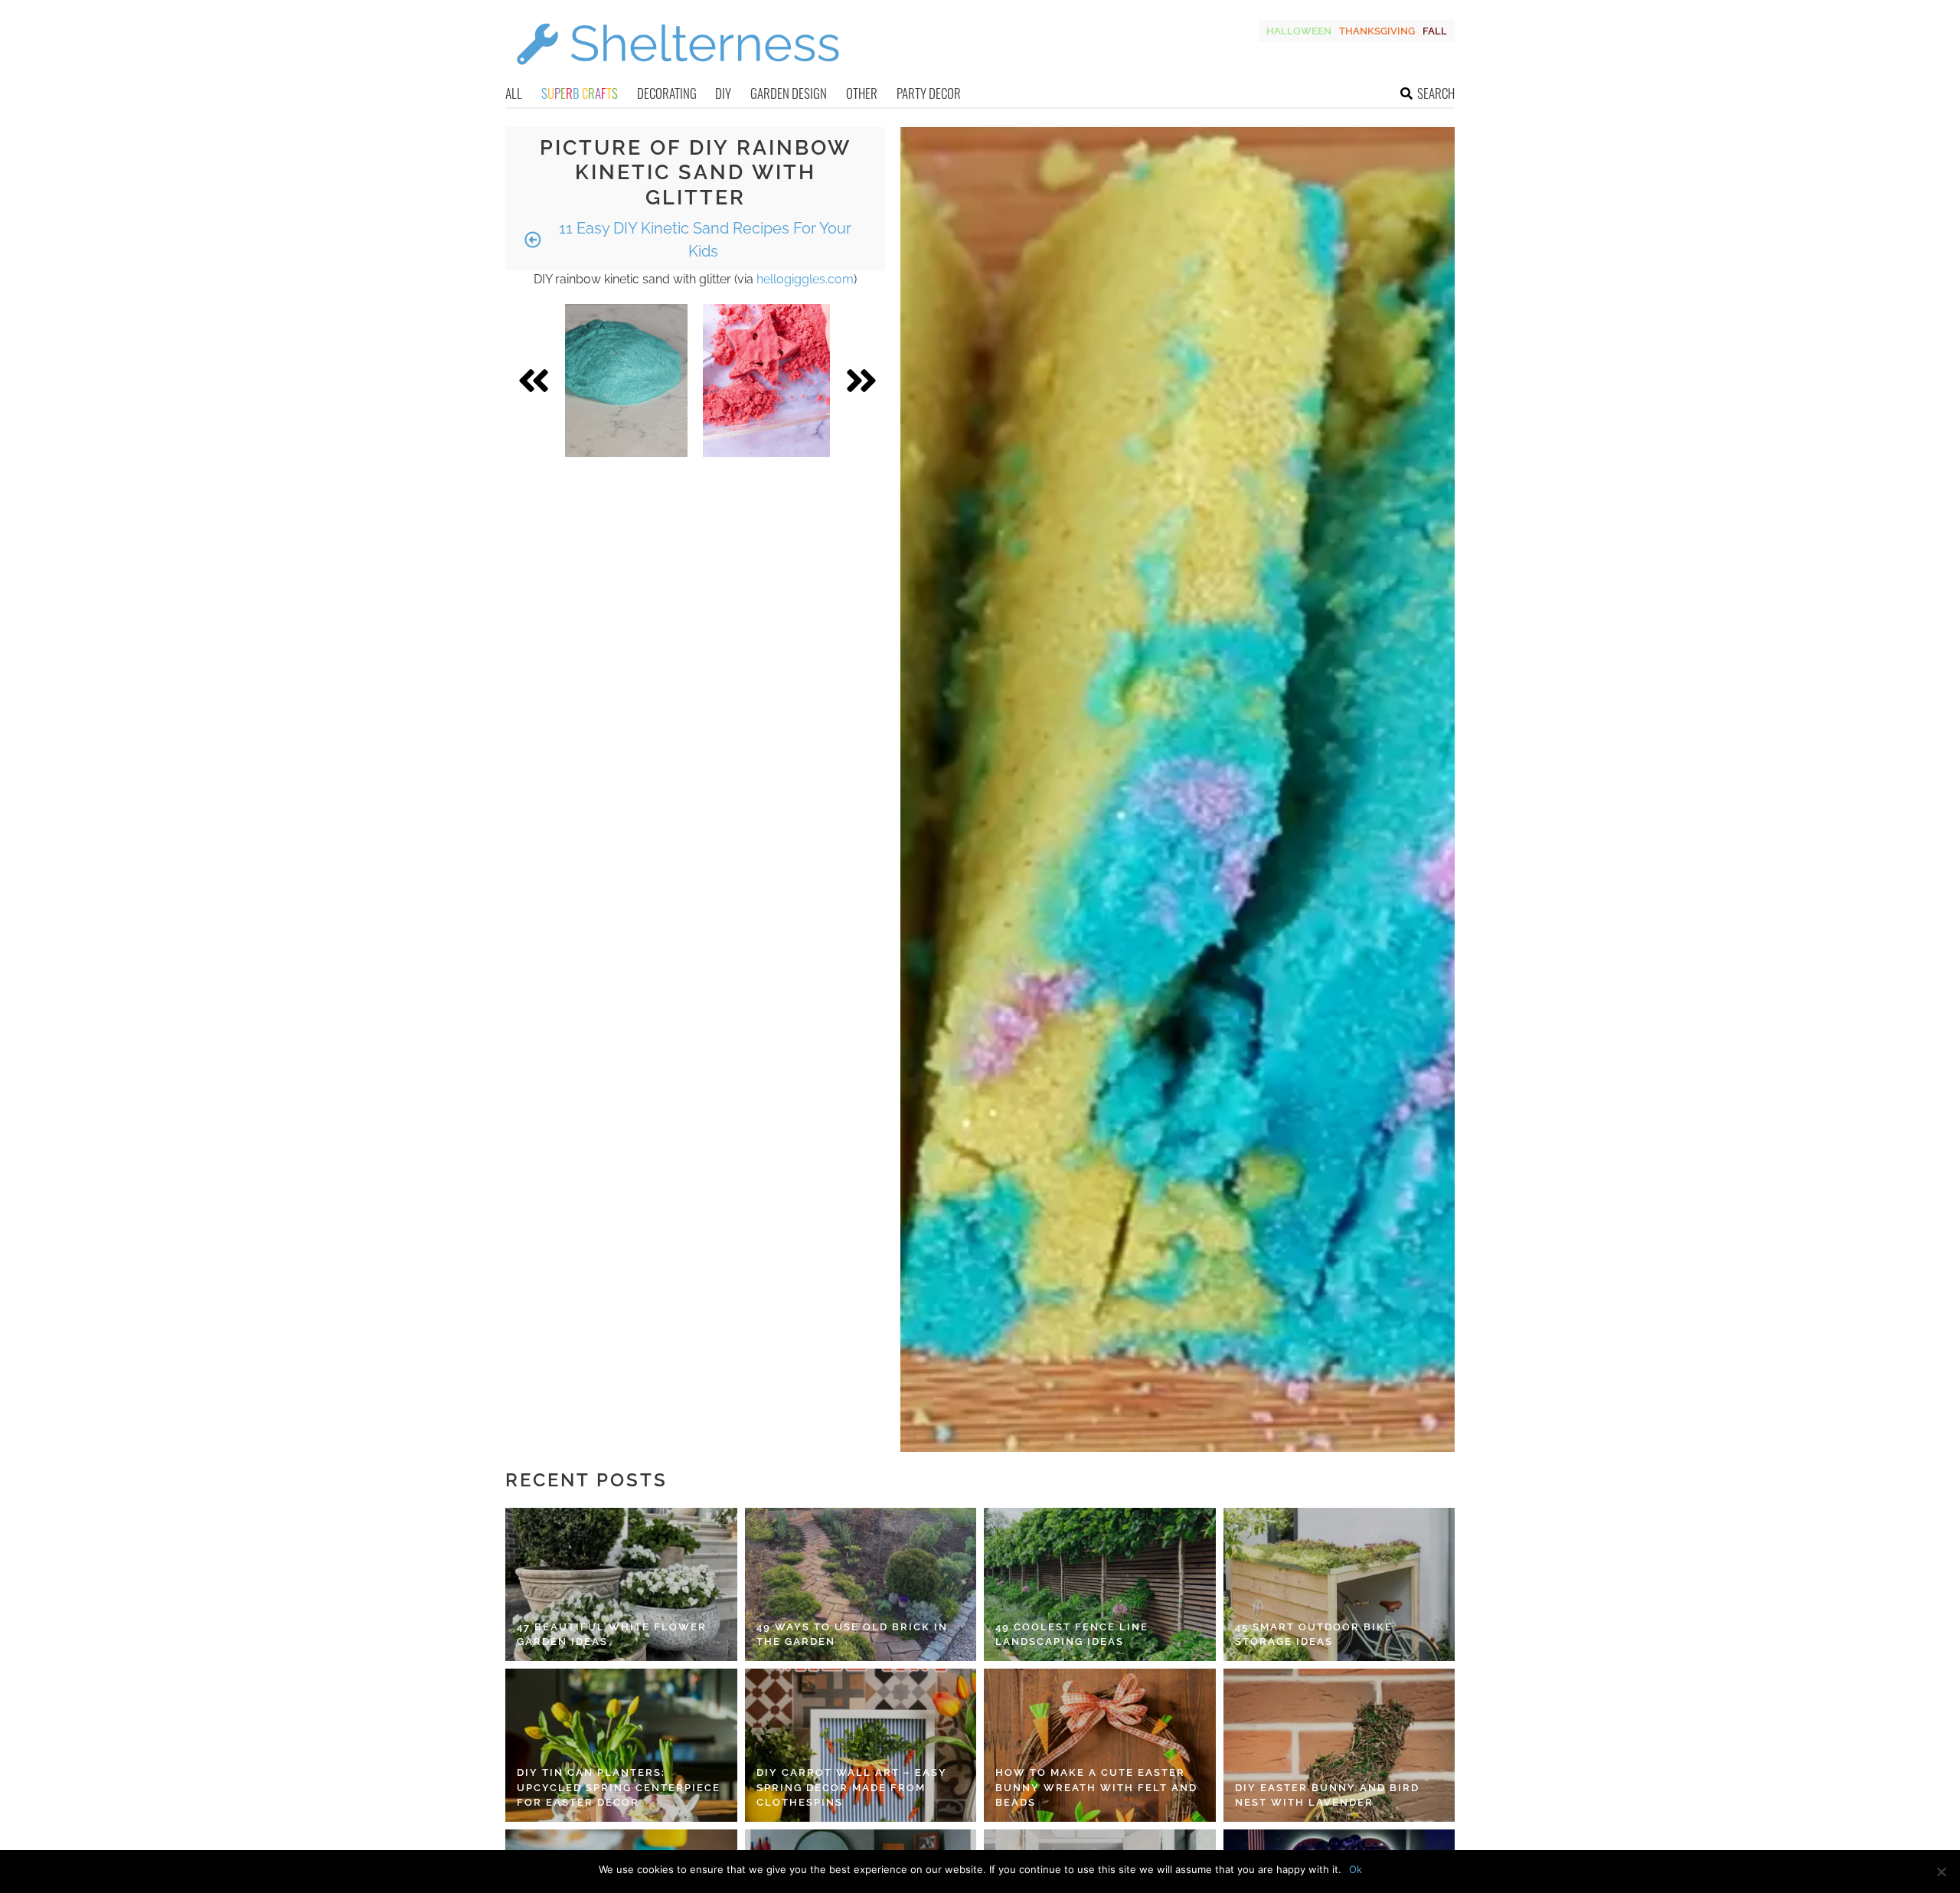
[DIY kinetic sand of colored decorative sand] (766, 381)
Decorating (667, 93)
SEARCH (1436, 93)
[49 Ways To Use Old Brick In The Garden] (861, 1584)
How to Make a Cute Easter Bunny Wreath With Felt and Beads (1096, 1787)
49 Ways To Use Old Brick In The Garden (852, 1635)
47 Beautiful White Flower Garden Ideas (612, 1635)
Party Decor (929, 93)
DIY (723, 93)
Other (862, 93)
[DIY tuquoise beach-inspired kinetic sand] (626, 381)
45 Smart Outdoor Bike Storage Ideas (1314, 1635)
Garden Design (789, 93)
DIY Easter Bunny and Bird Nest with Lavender (1327, 1795)
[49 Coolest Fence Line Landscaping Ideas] (1100, 1584)
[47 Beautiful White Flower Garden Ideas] (621, 1584)
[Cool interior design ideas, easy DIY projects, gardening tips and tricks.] (678, 74)
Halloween (1299, 31)
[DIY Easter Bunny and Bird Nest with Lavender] (1339, 1745)
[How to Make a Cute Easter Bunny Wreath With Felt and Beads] (1100, 1745)
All (514, 93)
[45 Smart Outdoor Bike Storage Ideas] (1339, 1584)
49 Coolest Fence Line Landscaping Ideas (1072, 1635)
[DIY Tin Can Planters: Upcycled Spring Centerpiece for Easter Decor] (621, 1745)
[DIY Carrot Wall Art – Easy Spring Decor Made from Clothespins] (861, 1745)
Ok (1356, 1869)
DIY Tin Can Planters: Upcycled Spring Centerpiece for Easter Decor (619, 1787)
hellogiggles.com (805, 279)
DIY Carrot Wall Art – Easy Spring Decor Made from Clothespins (852, 1787)
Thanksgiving (1377, 31)
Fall (1435, 31)
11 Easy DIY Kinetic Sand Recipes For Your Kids (703, 240)
